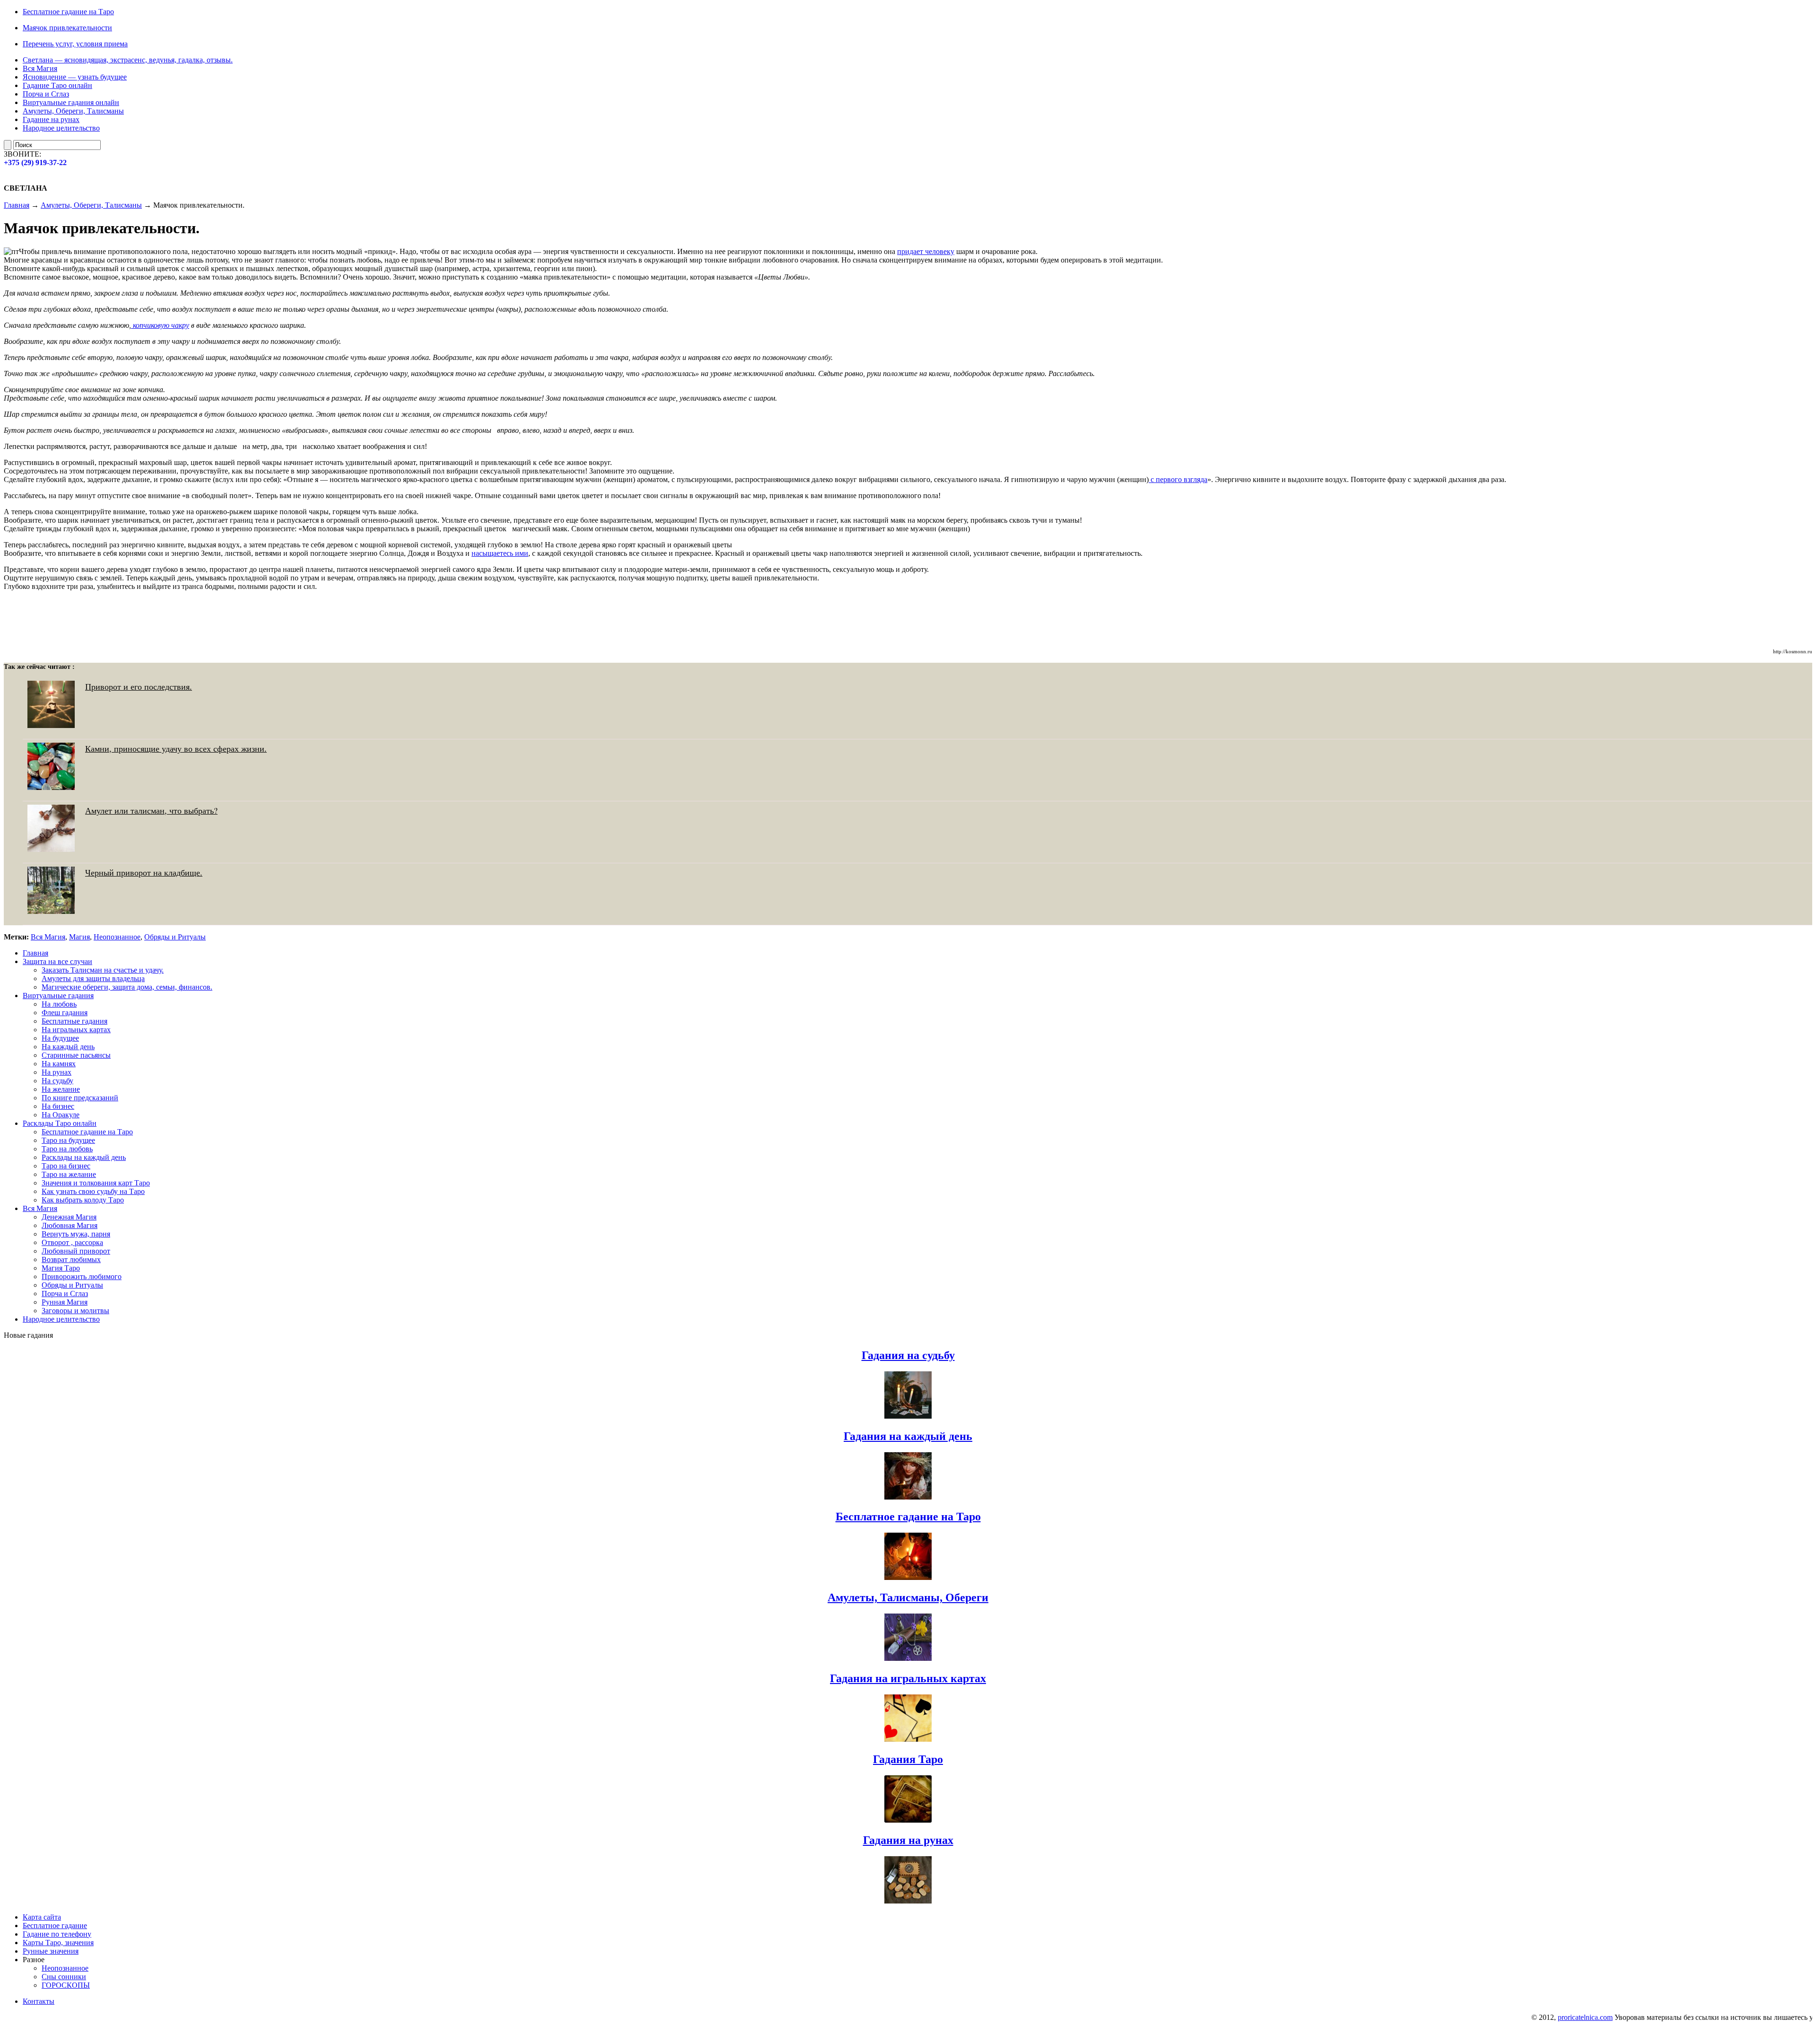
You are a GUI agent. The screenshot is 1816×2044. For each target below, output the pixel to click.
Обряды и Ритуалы (175, 937)
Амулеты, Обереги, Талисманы (73, 111)
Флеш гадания (65, 1013)
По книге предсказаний (80, 1098)
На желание (61, 1089)
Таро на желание (69, 1174)
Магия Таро (61, 1268)
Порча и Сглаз (46, 94)
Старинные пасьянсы (76, 1055)
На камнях (59, 1064)
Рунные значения (51, 1951)
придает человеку (926, 251)
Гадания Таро (908, 1759)
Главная (17, 205)
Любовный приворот (76, 1251)
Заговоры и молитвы (75, 1311)
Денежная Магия (69, 1217)
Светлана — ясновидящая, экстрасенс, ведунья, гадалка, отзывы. (128, 60)
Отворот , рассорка (72, 1242)
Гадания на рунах (908, 1840)
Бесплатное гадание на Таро (68, 12)
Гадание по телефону (57, 1934)
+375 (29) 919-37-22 (35, 162)
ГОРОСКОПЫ (66, 1985)
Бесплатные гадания (74, 1021)
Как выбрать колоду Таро (83, 1200)
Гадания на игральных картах (908, 1678)
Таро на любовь (67, 1149)
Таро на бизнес (66, 1166)
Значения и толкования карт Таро (96, 1183)
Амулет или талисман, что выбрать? (151, 810)
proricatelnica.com (1519, 2017)
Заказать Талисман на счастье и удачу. (103, 970)
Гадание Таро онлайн (57, 85)
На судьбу (57, 1081)
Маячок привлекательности (67, 28)
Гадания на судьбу (908, 1355)
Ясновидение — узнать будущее (75, 77)
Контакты (39, 2001)
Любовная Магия (70, 1225)
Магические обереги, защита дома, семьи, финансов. (127, 987)
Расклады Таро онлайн (60, 1123)
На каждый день (68, 1047)
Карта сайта (42, 1917)
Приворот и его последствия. (139, 686)
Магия (79, 937)
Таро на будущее (68, 1140)
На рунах (57, 1072)
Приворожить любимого (82, 1276)
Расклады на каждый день (84, 1157)
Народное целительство (61, 128)
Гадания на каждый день (908, 1436)
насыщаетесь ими (500, 553)
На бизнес (58, 1106)
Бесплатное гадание (55, 1926)
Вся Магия (40, 68)
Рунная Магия (65, 1302)
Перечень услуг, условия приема (75, 44)
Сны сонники (64, 1977)
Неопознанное (117, 937)
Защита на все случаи (57, 961)
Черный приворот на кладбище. (144, 872)
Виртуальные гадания (58, 996)
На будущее (60, 1038)
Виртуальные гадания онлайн (71, 102)
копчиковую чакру (160, 325)
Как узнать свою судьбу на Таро (93, 1191)
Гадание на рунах (51, 119)
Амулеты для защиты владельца (93, 978)
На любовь (59, 1004)
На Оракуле (61, 1115)
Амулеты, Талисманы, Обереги (908, 1597)
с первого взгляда (1178, 479)
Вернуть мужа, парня (76, 1234)
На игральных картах (76, 1030)
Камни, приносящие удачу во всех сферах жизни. (176, 748)
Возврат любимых (71, 1259)
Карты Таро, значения (58, 1943)
